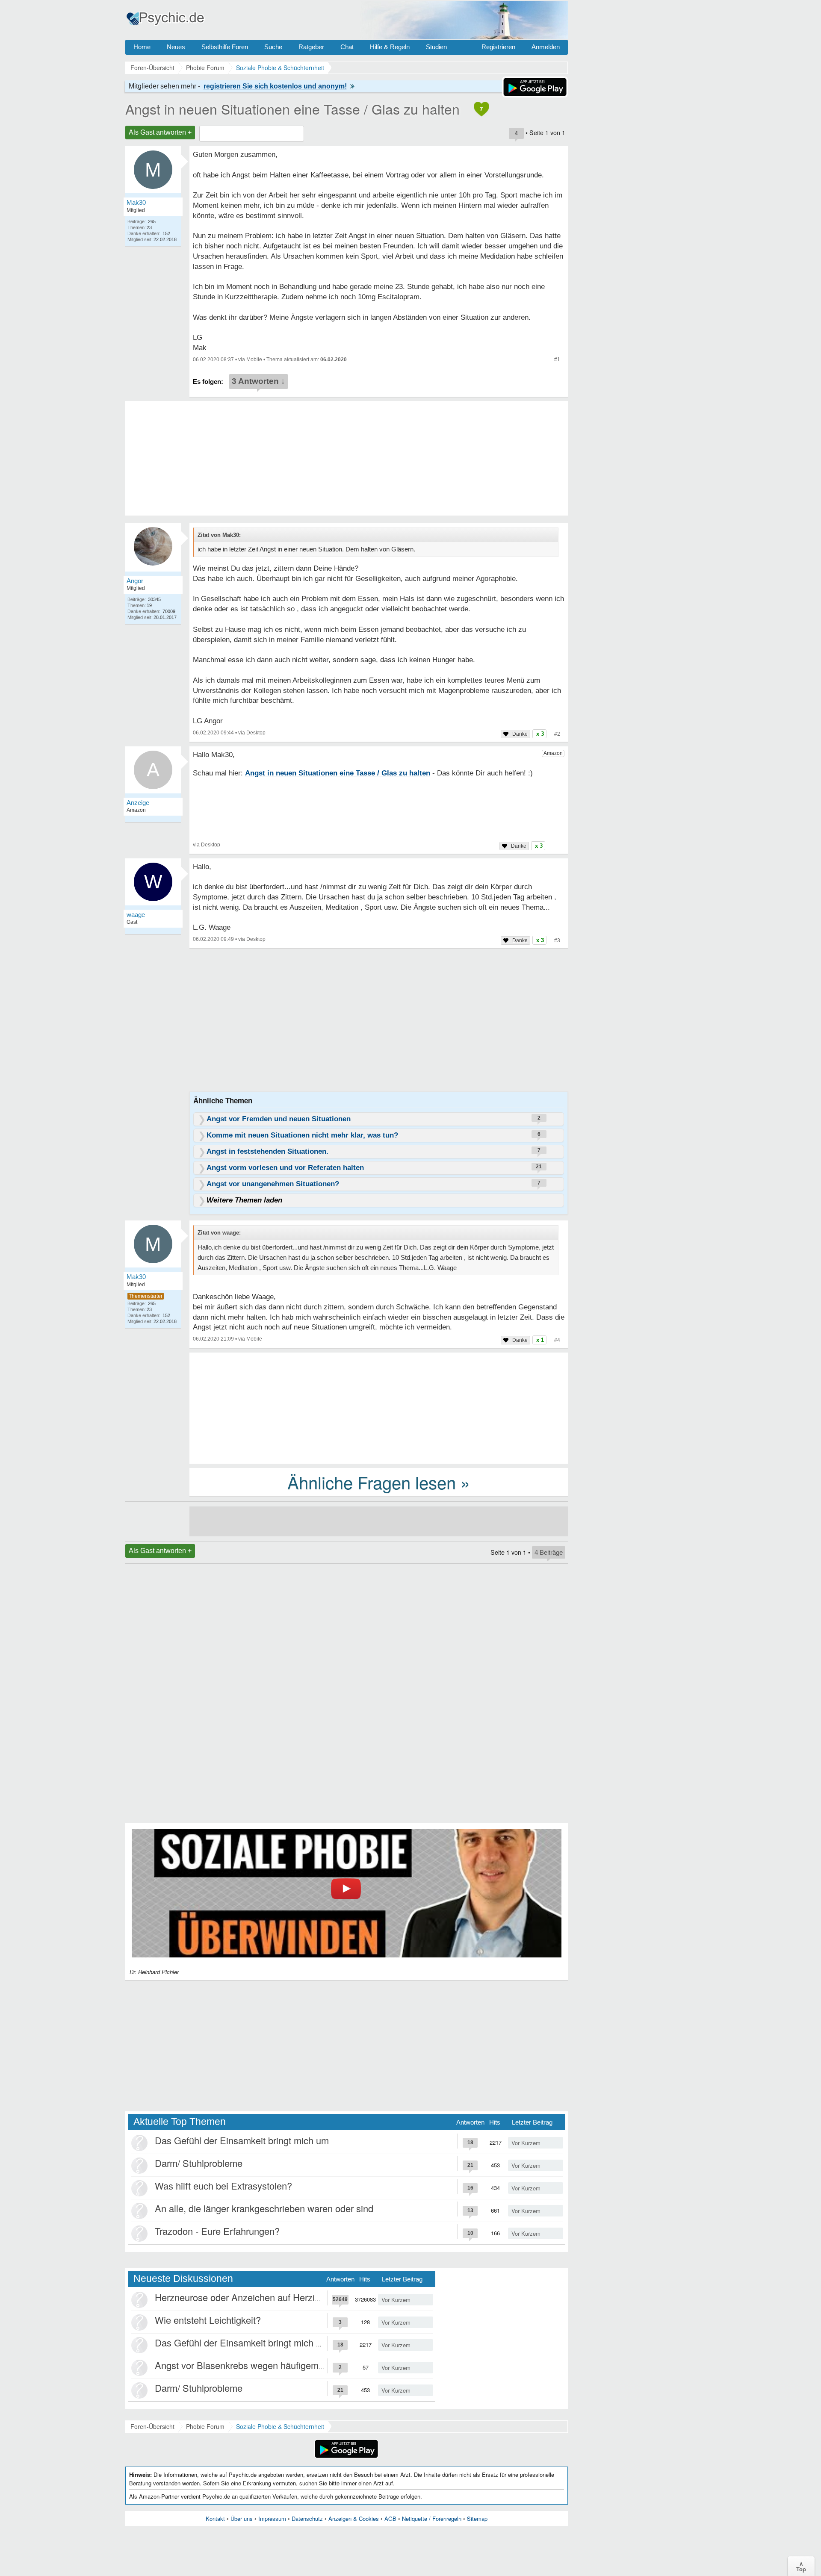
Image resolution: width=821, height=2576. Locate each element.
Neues (176, 47)
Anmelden (546, 47)
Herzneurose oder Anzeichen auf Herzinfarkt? (249, 2297)
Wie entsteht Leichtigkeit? (208, 2320)
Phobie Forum (205, 2426)
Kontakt (215, 2519)
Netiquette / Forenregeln (432, 2519)
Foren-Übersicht (152, 2426)
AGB (390, 2519)
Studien (436, 47)
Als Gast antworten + (160, 132)
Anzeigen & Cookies (354, 2519)
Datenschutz (307, 2519)
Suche (273, 47)
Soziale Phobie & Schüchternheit (280, 2426)
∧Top (801, 2566)
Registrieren (498, 47)
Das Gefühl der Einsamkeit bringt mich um (242, 2140)
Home (142, 47)
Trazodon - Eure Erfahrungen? (217, 2231)
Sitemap (477, 2519)
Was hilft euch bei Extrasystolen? (223, 2185)
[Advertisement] (379, 1407)
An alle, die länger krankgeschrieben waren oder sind (264, 2208)
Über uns (242, 2519)
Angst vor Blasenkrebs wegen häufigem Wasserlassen (267, 2365)
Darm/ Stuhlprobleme (199, 2163)
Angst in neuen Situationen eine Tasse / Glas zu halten (292, 109)
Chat (347, 47)
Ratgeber (311, 47)
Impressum (272, 2519)
